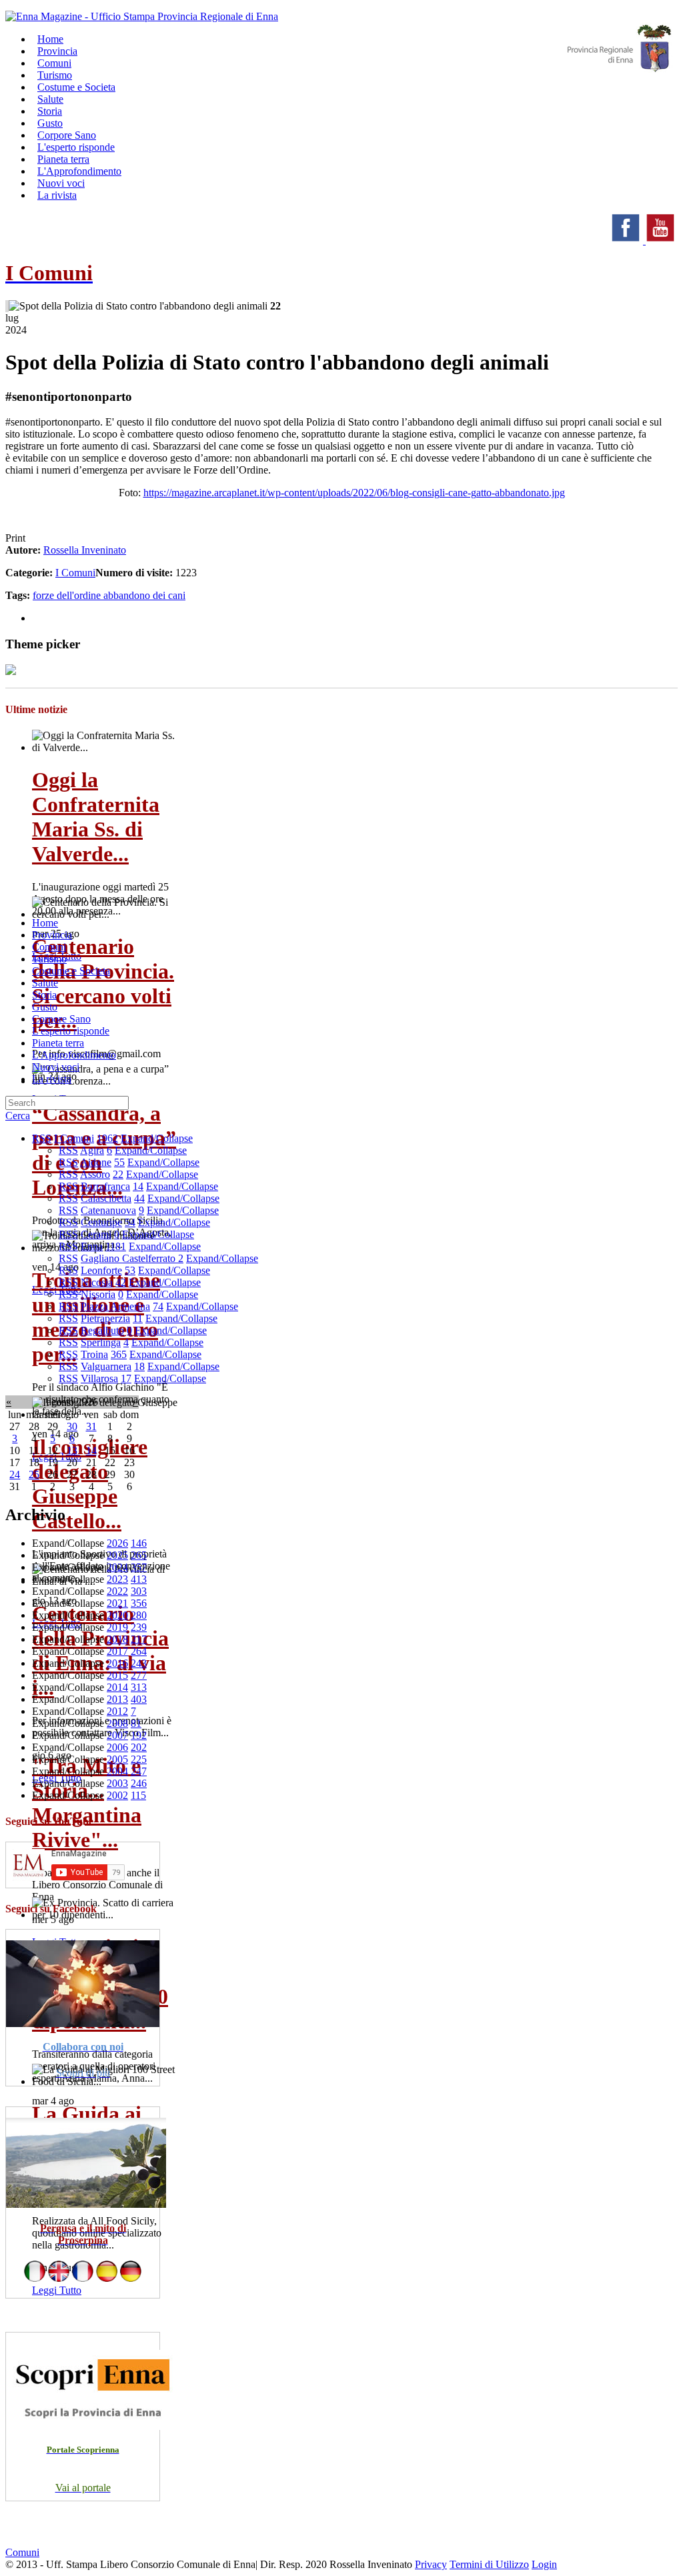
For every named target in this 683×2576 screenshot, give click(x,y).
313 (139, 1687)
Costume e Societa (76, 87)
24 (15, 1474)
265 (139, 1555)
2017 (117, 1651)
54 (130, 1222)
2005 (117, 1759)
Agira (92, 1150)
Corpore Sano (61, 1019)
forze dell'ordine (68, 595)
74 (158, 1306)
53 (130, 1270)
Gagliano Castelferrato (129, 1258)
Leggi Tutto (57, 2290)
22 (118, 1174)
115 (138, 1795)
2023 (117, 1579)
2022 (117, 1591)
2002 (117, 1795)
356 (139, 1603)
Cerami (96, 1234)
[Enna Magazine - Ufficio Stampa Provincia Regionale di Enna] (142, 16)
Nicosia (97, 1282)
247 (139, 1771)
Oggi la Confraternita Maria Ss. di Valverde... (96, 817)
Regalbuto (102, 1330)
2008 (117, 1723)
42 (121, 1282)
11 (138, 1318)
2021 (117, 1603)
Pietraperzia (105, 1318)
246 (139, 1783)
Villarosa (99, 1378)
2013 (117, 1699)
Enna (92, 1246)
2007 (117, 1735)
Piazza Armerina (115, 1306)
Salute (45, 983)
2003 (117, 1783)
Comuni (49, 947)
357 (139, 1567)
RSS (42, 1138)
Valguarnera (106, 1366)
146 (139, 1543)
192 (139, 1735)
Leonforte (101, 1270)
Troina (94, 1354)
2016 (117, 1663)
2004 (117, 1771)
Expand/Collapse (157, 1138)
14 (138, 1186)
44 (139, 1198)
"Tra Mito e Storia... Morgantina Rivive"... (87, 1803)
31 (91, 1426)
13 (72, 1450)
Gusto (45, 1007)
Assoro (95, 1174)
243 (139, 1663)
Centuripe (101, 1222)
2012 (117, 1711)
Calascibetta (106, 1198)
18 (139, 1366)
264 (139, 1651)
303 (139, 1591)
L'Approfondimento (74, 1055)
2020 (117, 1615)
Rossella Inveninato (85, 550)
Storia (44, 995)
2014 (117, 1687)
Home (45, 923)
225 (139, 1759)
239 (139, 1627)
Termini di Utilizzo (489, 2564)
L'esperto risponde (71, 1031)
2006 (117, 1747)
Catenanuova (108, 1210)
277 (139, 1675)
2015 (117, 1675)
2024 (117, 1567)
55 (119, 1162)
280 (139, 1615)
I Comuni (75, 573)
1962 (107, 1138)
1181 (116, 1246)
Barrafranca (105, 1186)
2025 (117, 1555)
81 (136, 1723)
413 (139, 1579)
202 (139, 1747)
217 (139, 1639)
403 (139, 1699)
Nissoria (98, 1294)
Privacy (431, 2564)
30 (72, 1426)
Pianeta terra (58, 1043)
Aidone (96, 1162)
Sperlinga (101, 1342)
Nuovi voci (56, 1067)
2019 (117, 1627)
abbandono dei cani (144, 595)
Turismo (49, 959)
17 (126, 1378)
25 (34, 1474)
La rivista (57, 195)
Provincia (52, 935)
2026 (117, 1543)
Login (544, 2564)
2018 (117, 1639)
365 (119, 1354)
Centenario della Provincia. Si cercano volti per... (103, 984)
